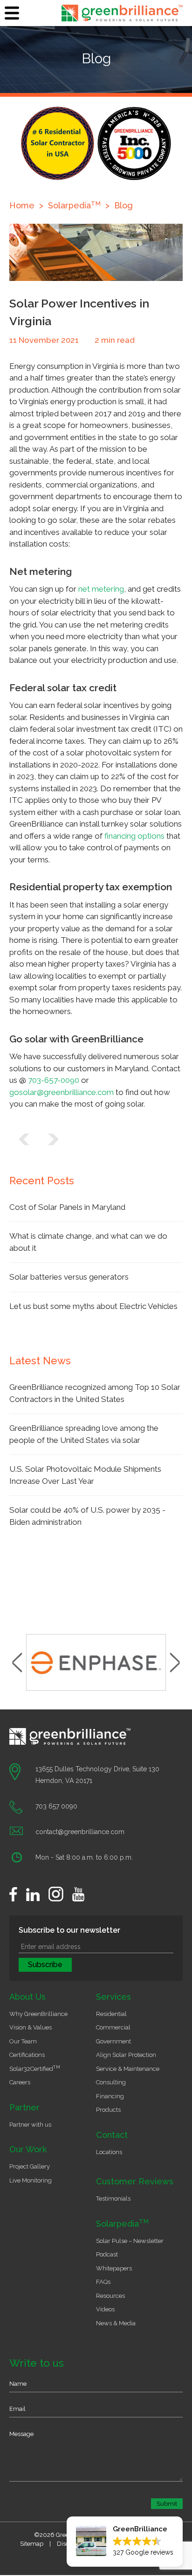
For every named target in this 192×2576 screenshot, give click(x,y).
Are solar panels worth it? (24, 1139)
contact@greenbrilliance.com (80, 1832)
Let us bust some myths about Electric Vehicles (93, 1306)
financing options (134, 836)
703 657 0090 (56, 1806)
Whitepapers (114, 2268)
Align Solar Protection (126, 2055)
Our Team (23, 2041)
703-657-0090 (54, 1080)
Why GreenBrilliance (38, 2014)
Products (108, 2110)
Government (113, 2041)
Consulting (111, 2082)
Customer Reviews (135, 2181)
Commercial (113, 2027)
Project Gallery (30, 2166)
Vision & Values (31, 2027)
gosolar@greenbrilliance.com (62, 1092)
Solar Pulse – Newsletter (130, 2241)
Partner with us (30, 2125)
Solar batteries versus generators (69, 1277)
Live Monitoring (31, 2180)
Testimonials (113, 2199)
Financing (110, 2096)
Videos (105, 2309)
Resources (110, 2296)
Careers (20, 2082)
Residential (111, 2014)
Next (175, 1662)
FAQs (103, 2282)
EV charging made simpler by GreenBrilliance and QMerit (53, 1139)
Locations (109, 2152)
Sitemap (32, 2544)
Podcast (107, 2254)
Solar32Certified (35, 2069)
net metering (101, 589)
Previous (17, 1662)
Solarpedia (122, 2224)
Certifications (27, 2055)
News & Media (116, 2323)
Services (113, 1997)
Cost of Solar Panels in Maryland (67, 1207)
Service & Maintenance (128, 2069)
